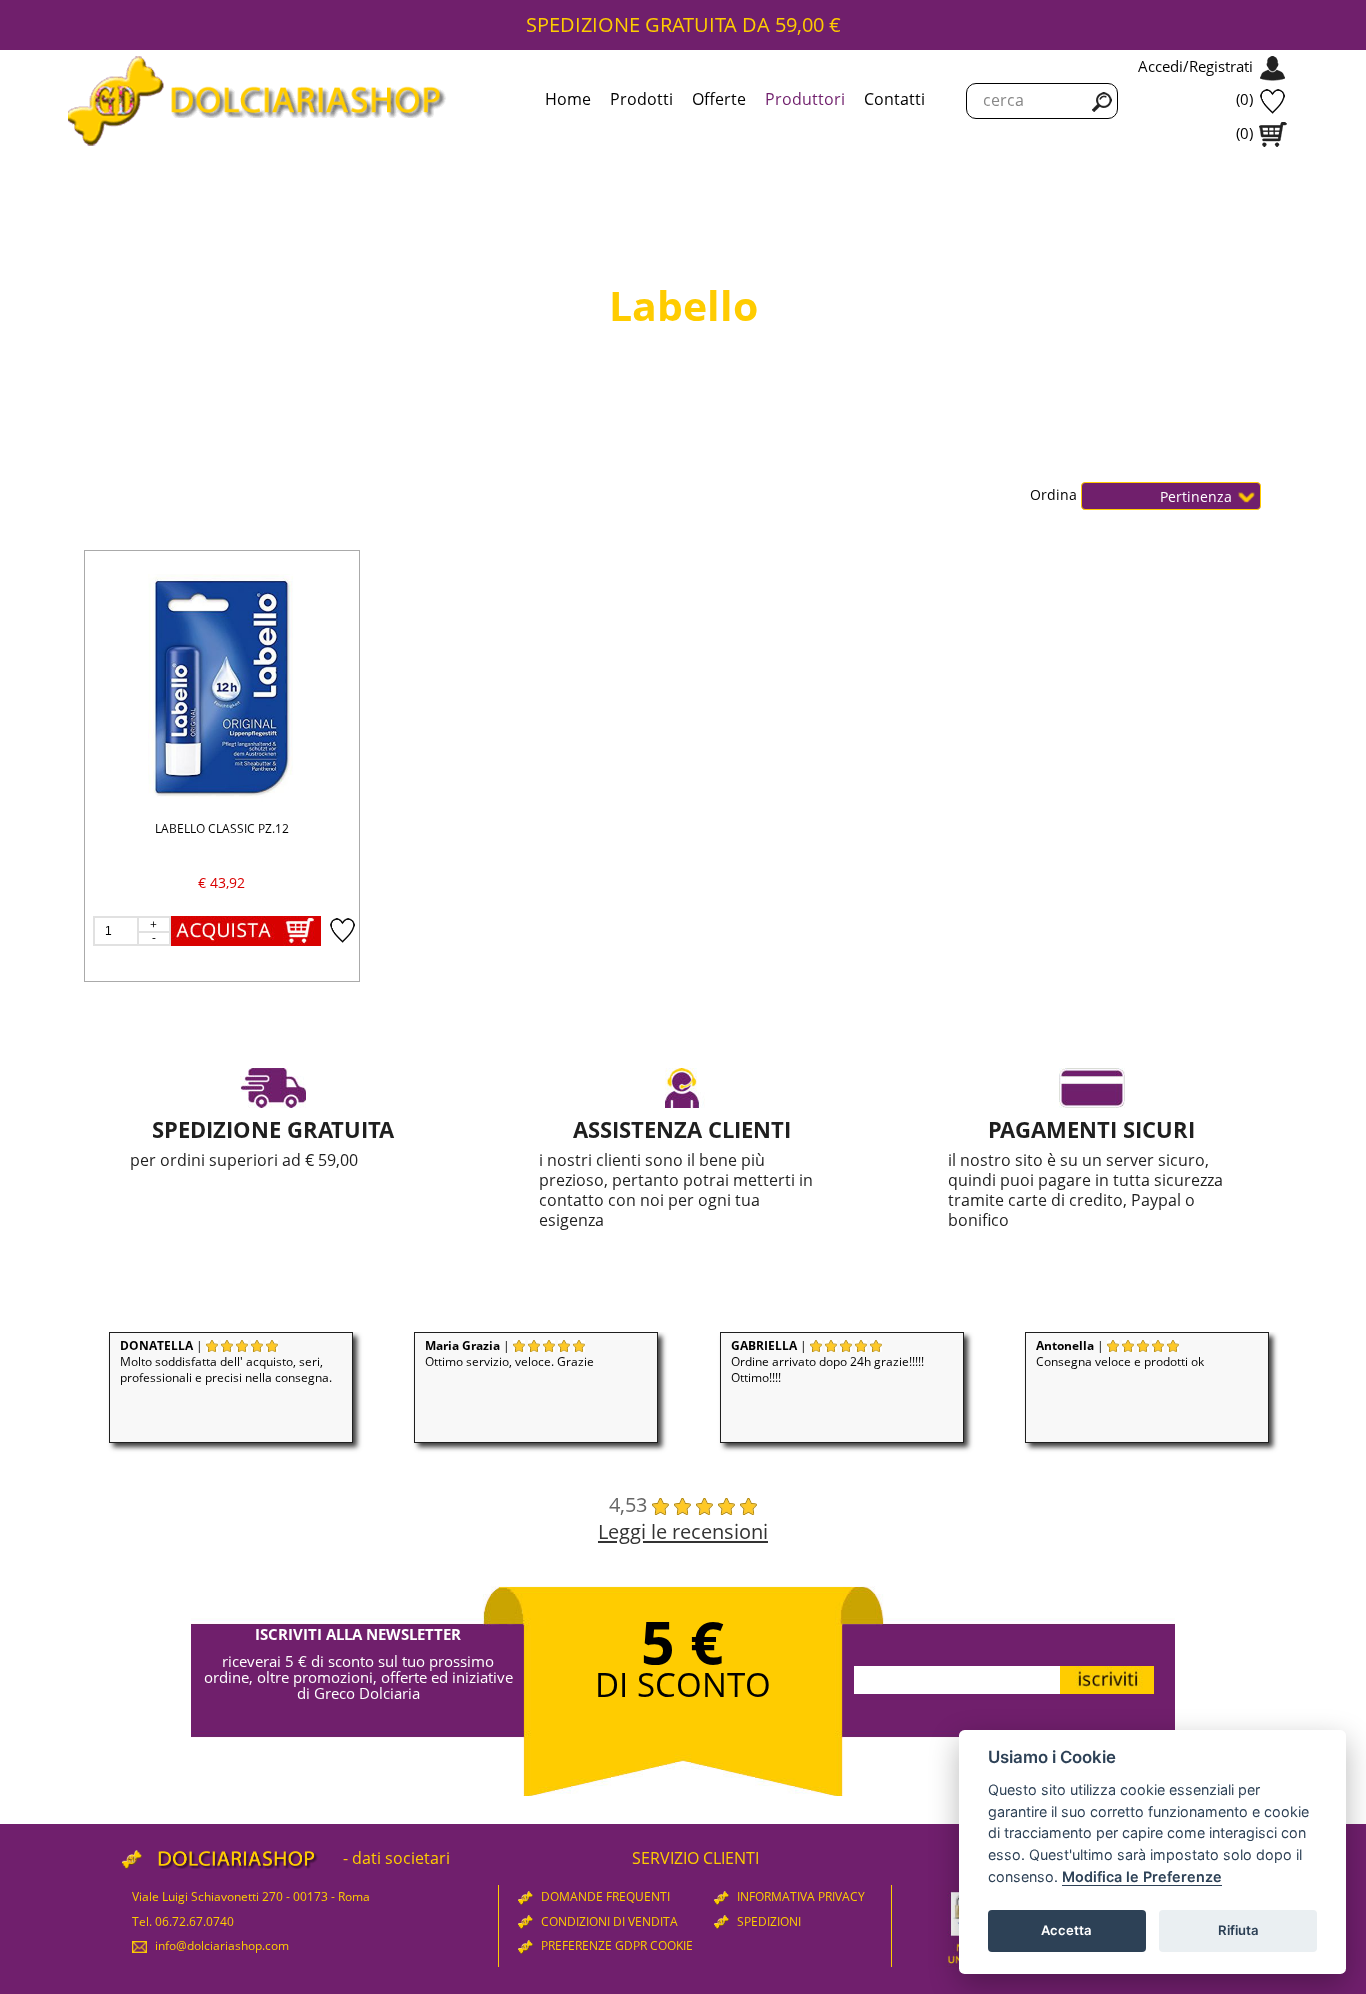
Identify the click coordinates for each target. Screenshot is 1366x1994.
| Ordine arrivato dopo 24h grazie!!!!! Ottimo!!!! (827, 1362)
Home (568, 98)
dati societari (401, 1857)
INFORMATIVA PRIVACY (799, 1896)
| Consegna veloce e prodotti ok (1120, 1353)
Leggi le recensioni (683, 1531)
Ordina (1055, 494)
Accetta (1066, 1930)
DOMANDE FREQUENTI (604, 1896)
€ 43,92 (221, 882)
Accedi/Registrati (1195, 66)
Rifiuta (1238, 1930)
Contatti (894, 98)
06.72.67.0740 (194, 1921)
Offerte (719, 98)
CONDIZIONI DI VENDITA (608, 1921)
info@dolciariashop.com (220, 1945)
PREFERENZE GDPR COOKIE (615, 1945)
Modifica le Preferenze (1142, 1876)
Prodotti (641, 98)
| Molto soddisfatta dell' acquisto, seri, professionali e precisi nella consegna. (226, 1362)
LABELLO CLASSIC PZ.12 (222, 828)
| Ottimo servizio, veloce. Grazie (509, 1353)
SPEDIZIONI (767, 1921)
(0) (1244, 99)
